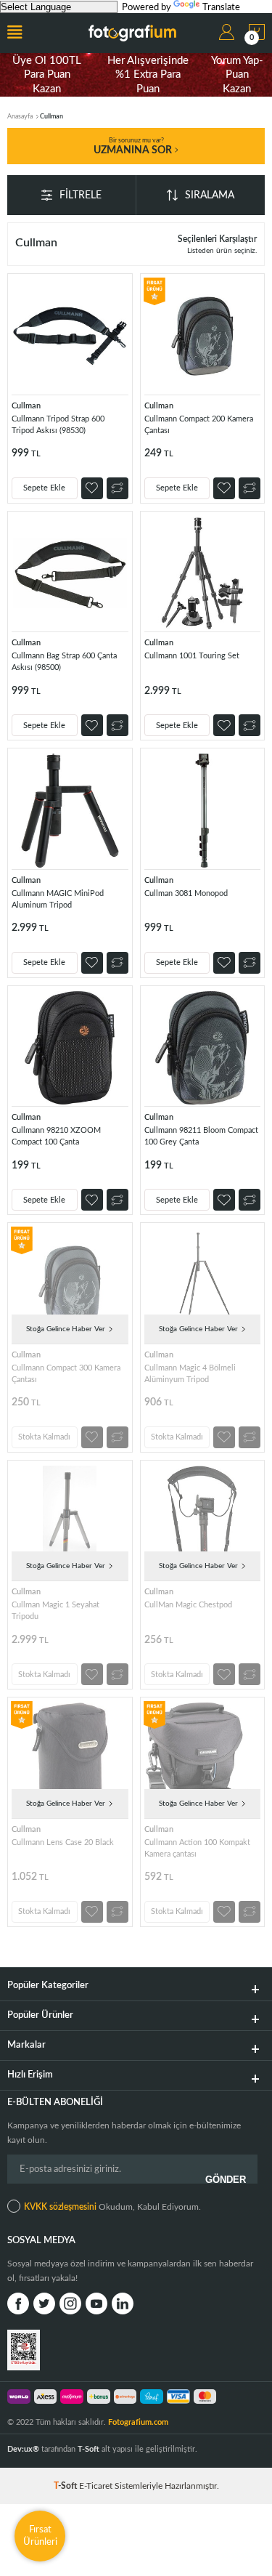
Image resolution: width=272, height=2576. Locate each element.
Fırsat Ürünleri (40, 2536)
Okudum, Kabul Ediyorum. (112, 2207)
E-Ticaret (96, 2486)
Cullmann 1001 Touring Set (192, 656)
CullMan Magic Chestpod (188, 1605)
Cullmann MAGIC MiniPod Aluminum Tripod (58, 899)
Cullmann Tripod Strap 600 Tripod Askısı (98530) (58, 425)
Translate (221, 8)
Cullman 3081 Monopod (186, 893)
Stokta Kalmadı (44, 1437)
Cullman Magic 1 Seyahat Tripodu (55, 1611)
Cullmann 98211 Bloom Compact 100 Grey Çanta (201, 1136)
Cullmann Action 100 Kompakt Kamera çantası (197, 1848)
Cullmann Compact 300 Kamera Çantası (66, 1374)
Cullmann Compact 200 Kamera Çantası (199, 425)
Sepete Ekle (44, 488)
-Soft (66, 2486)
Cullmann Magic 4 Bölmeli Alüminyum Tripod (190, 1374)
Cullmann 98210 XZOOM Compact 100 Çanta (56, 1136)
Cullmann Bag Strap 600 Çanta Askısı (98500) (64, 662)
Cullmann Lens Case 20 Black (63, 1842)
